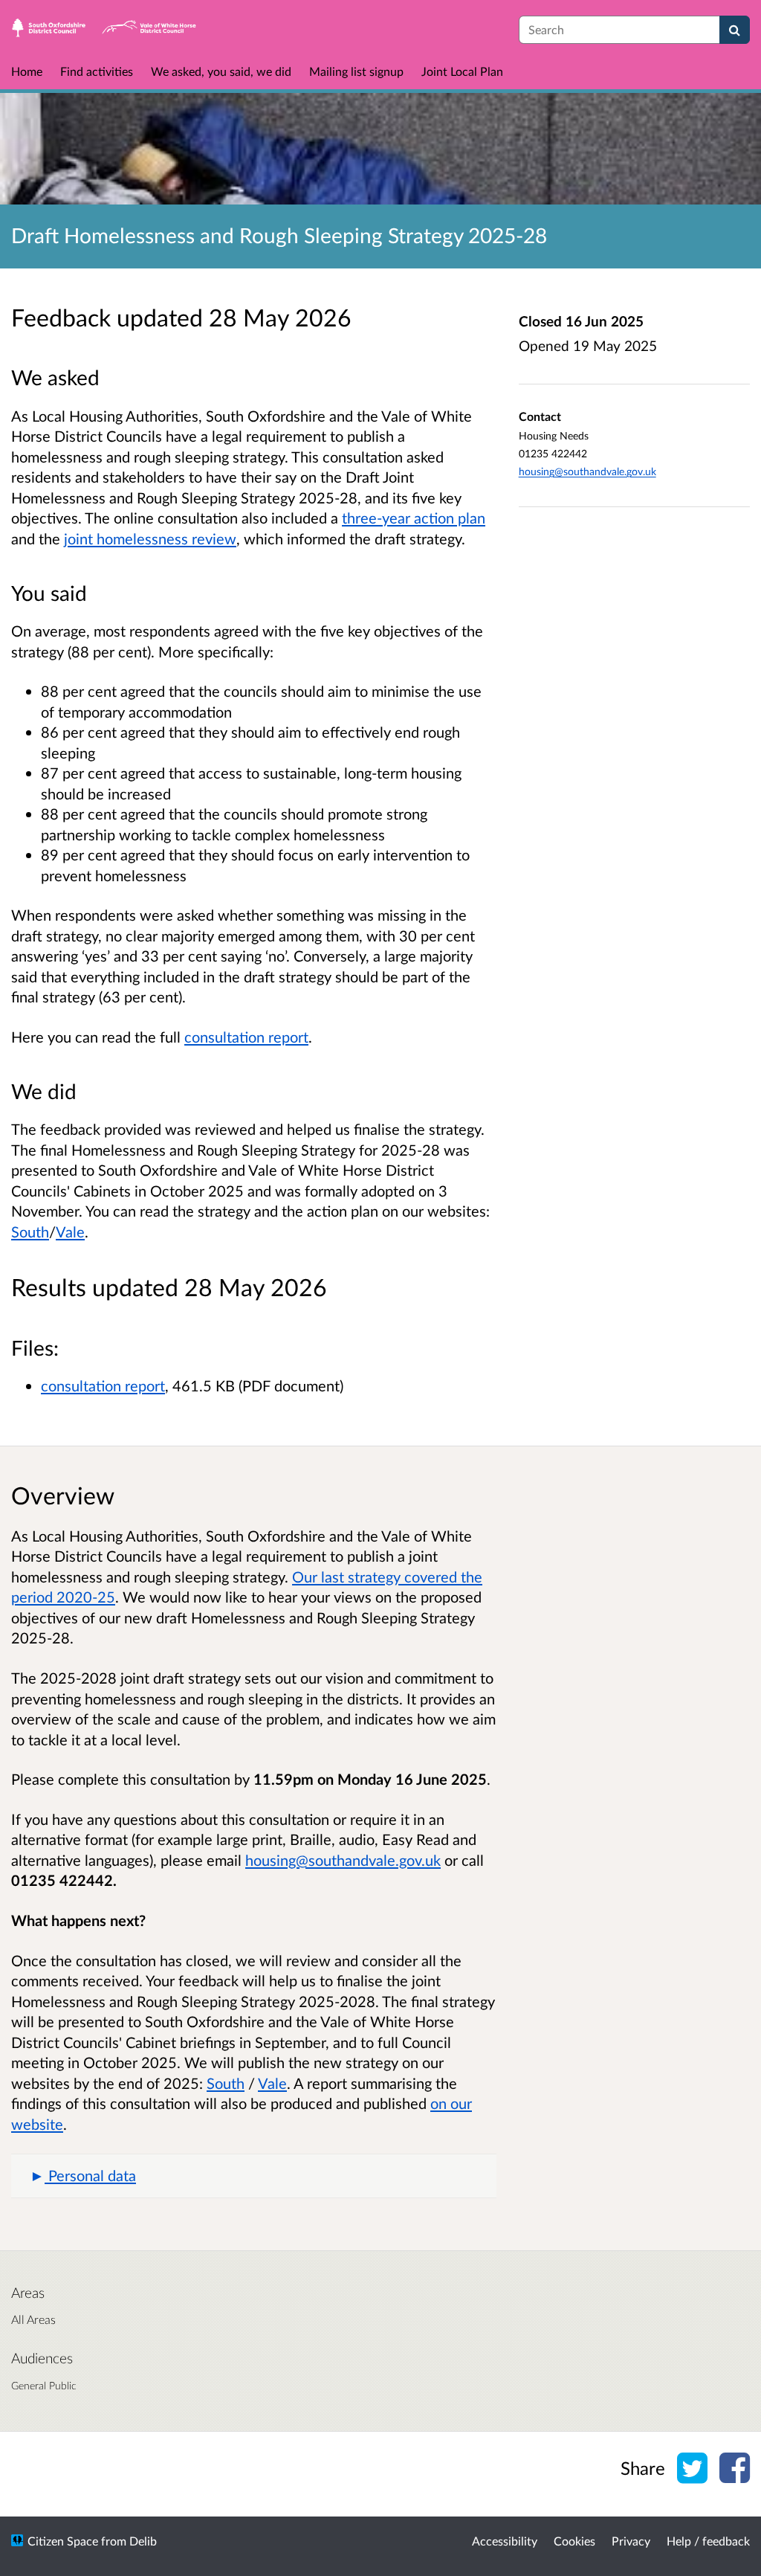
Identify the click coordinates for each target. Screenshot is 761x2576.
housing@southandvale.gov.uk (587, 471)
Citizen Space (63, 2541)
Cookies (574, 2541)
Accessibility (505, 2541)
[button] (254, 2176)
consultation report (246, 1037)
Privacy (631, 2541)
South (30, 1231)
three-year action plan (414, 518)
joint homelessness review (150, 538)
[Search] (735, 30)
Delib (143, 2541)
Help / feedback (708, 2541)
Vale (70, 1231)
